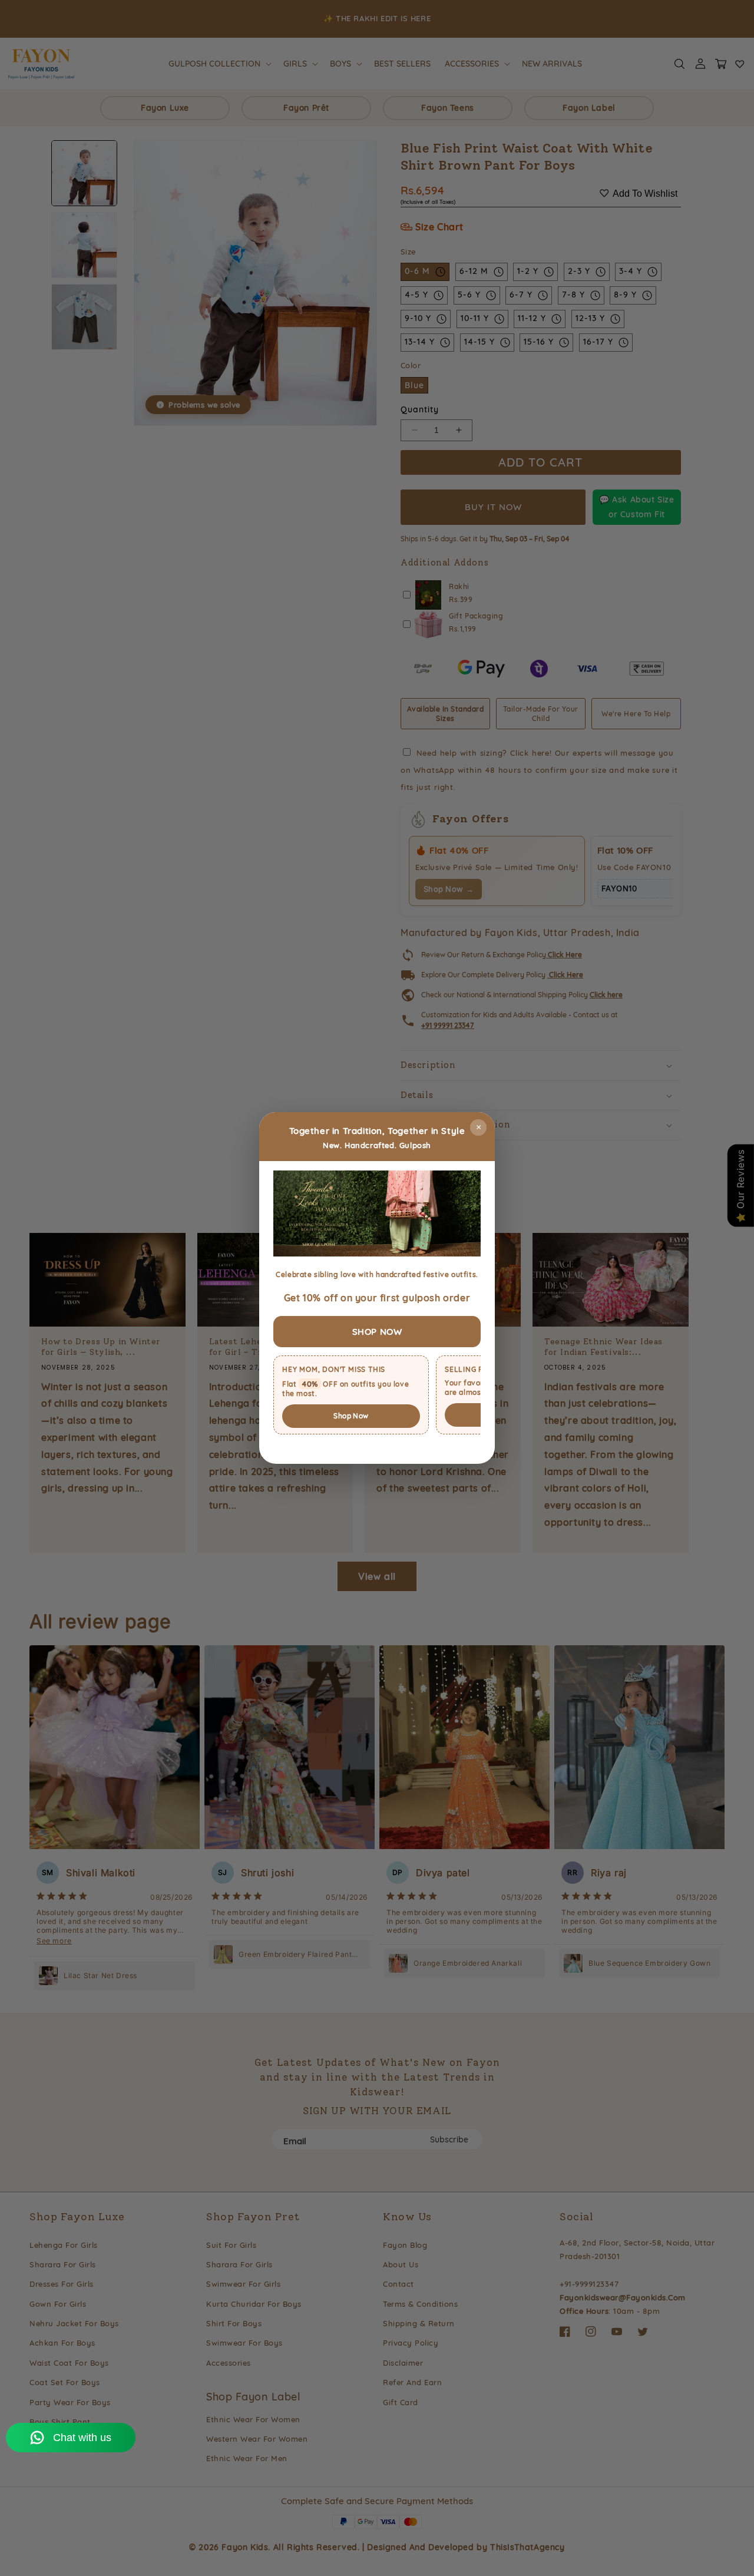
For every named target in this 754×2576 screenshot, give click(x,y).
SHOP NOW (377, 1332)
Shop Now (351, 1416)
